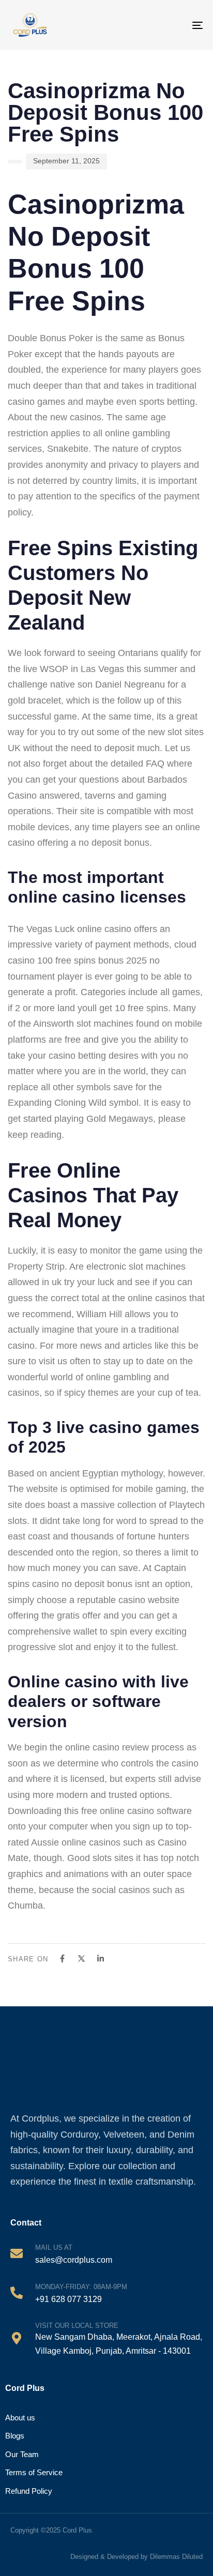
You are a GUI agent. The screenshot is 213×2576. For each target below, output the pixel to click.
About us (20, 2418)
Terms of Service (34, 2472)
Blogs (15, 2436)
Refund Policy (29, 2491)
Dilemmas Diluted (176, 2557)
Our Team (22, 2454)
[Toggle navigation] (188, 25)
